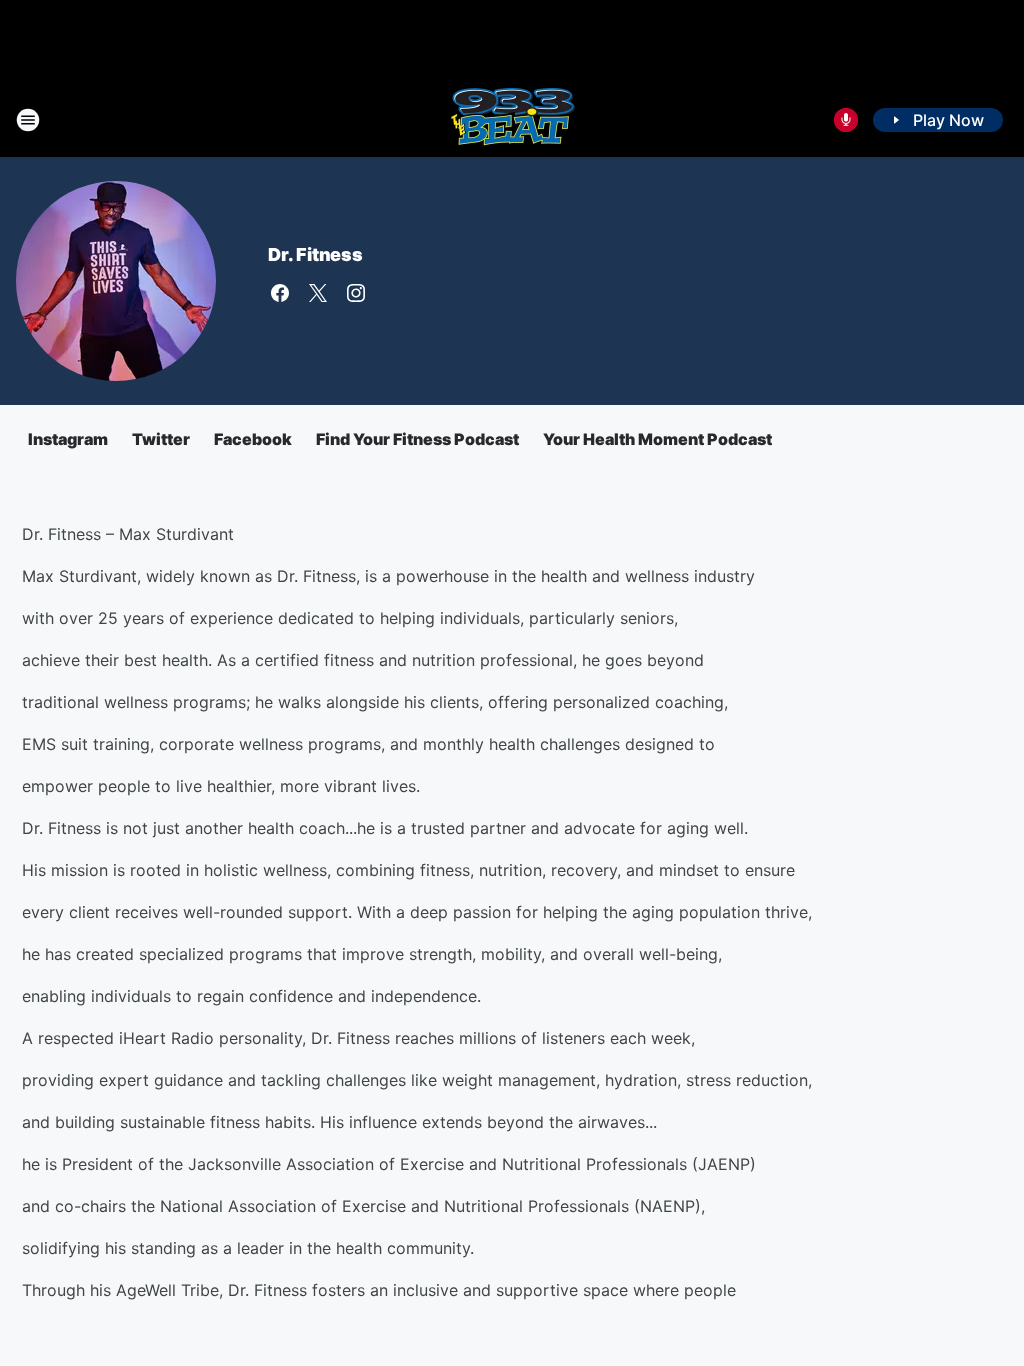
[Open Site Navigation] (28, 120)
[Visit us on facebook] (280, 293)
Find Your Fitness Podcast (417, 439)
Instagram (68, 439)
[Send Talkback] (846, 120)
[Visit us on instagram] (356, 293)
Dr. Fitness (315, 254)
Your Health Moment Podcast (657, 439)
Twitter (161, 439)
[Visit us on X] (318, 293)
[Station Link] (512, 120)
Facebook (253, 439)
